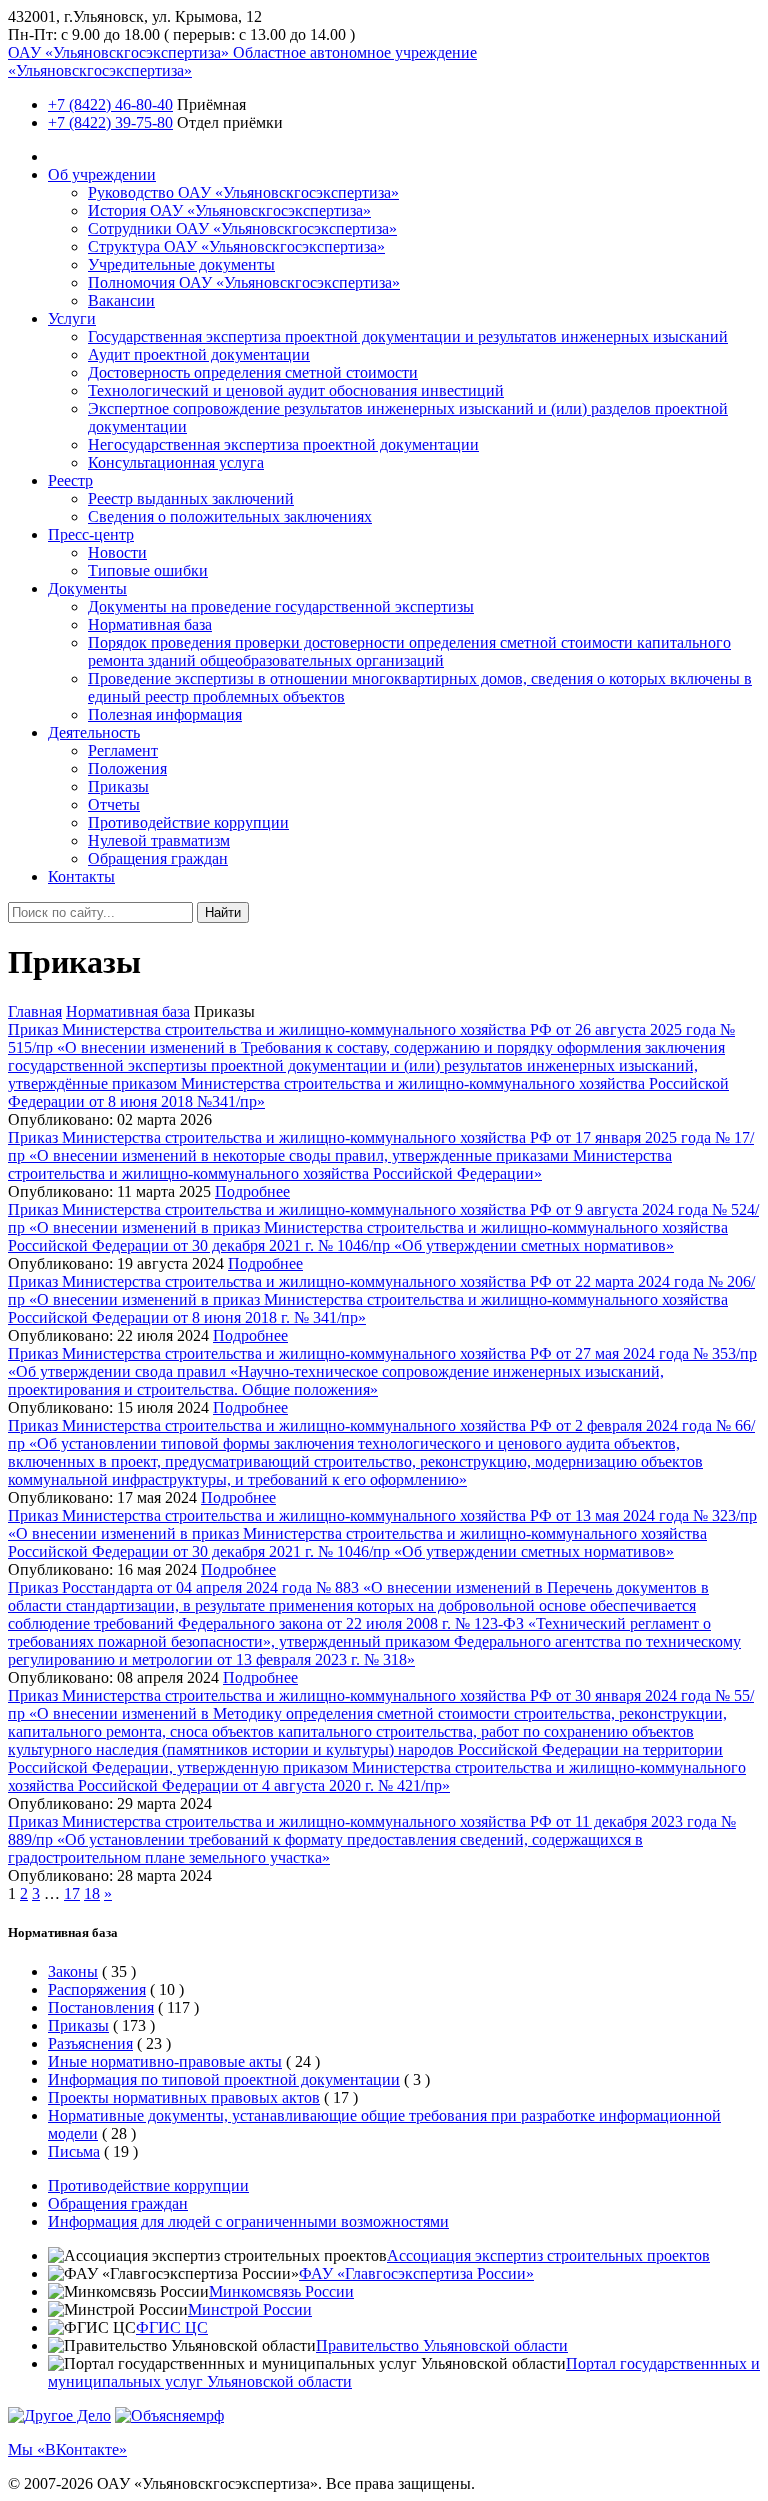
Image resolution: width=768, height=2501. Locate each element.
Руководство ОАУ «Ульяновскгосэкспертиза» (243, 192)
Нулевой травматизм (159, 840)
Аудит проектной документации (199, 354)
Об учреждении (102, 174)
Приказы (118, 786)
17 (72, 1893)
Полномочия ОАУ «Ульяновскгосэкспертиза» (244, 282)
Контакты (81, 876)
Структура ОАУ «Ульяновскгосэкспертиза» (236, 246)
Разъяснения (90, 2043)
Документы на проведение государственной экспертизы (281, 606)
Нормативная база (150, 624)
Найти (223, 912)
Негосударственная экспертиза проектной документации (283, 444)
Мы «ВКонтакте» (67, 2449)
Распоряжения (97, 1989)
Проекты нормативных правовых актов (184, 2097)
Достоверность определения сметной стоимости (253, 372)
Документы (87, 588)
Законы (73, 1971)
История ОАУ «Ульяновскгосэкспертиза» (229, 210)
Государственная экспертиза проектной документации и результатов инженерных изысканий (408, 336)
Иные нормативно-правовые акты (165, 2061)
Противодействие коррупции (188, 822)
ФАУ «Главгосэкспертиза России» (416, 2273)
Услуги (72, 318)
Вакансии (121, 300)
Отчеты (114, 804)
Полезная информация (165, 714)
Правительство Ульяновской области (442, 2345)
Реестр (70, 480)
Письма (74, 2151)
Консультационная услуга (176, 462)
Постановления (101, 2007)
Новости (117, 552)
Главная (35, 1011)
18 (92, 1893)
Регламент (123, 750)
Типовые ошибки (148, 570)
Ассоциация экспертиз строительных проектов (548, 2255)
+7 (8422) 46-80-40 (110, 104)
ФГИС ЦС (172, 2327)
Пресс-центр (91, 534)
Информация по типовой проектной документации (224, 2079)
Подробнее (252, 1191)
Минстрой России (250, 2309)
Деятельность (94, 732)
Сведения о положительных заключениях (230, 516)
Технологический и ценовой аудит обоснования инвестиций (296, 390)
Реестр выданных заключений (191, 498)
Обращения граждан (158, 858)
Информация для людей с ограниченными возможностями (248, 2221)
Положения (127, 768)
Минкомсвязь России (281, 2291)
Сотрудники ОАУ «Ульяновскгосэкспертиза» (242, 228)
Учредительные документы (181, 264)
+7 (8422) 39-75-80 (110, 122)
